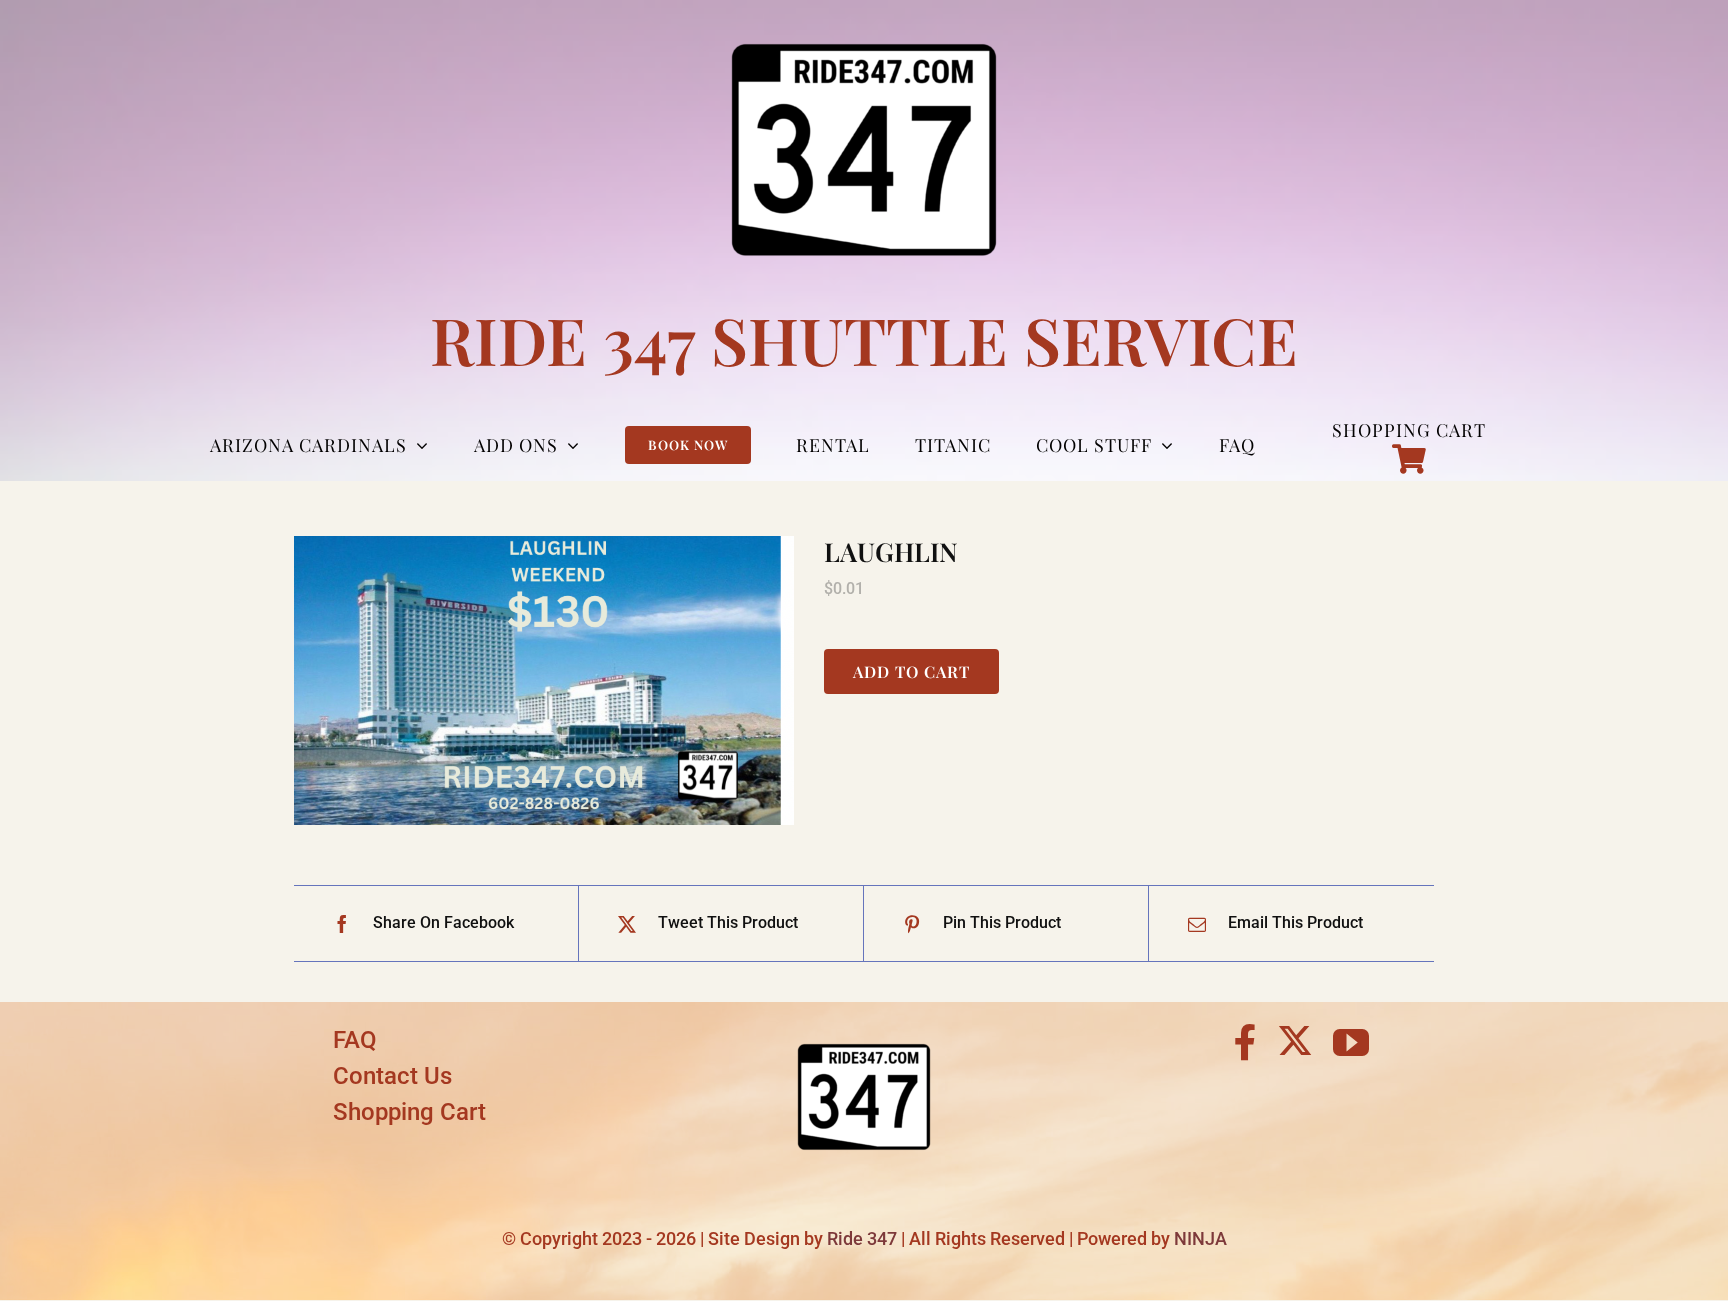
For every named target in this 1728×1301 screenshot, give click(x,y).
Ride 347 (862, 1238)
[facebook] (1245, 1043)
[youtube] (1351, 1043)
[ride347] (864, 1029)
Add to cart (911, 671)
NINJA (1200, 1238)
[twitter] (1295, 1040)
